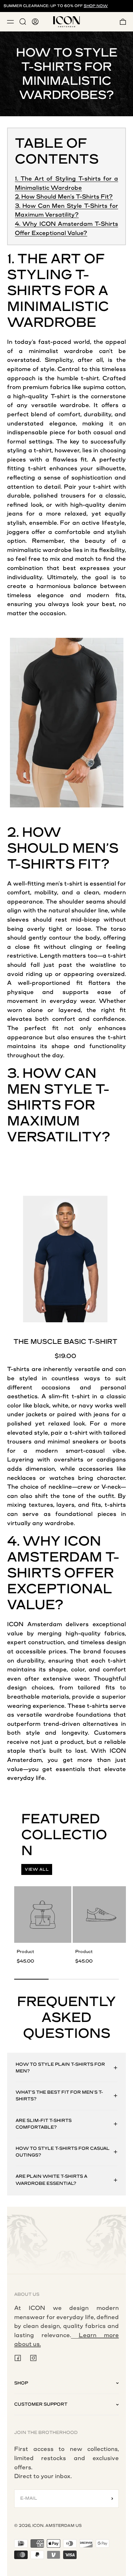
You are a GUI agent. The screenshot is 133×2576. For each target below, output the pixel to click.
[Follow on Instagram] (33, 2358)
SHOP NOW (96, 6)
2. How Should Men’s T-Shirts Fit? (64, 197)
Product (25, 1952)
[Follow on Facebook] (18, 2358)
